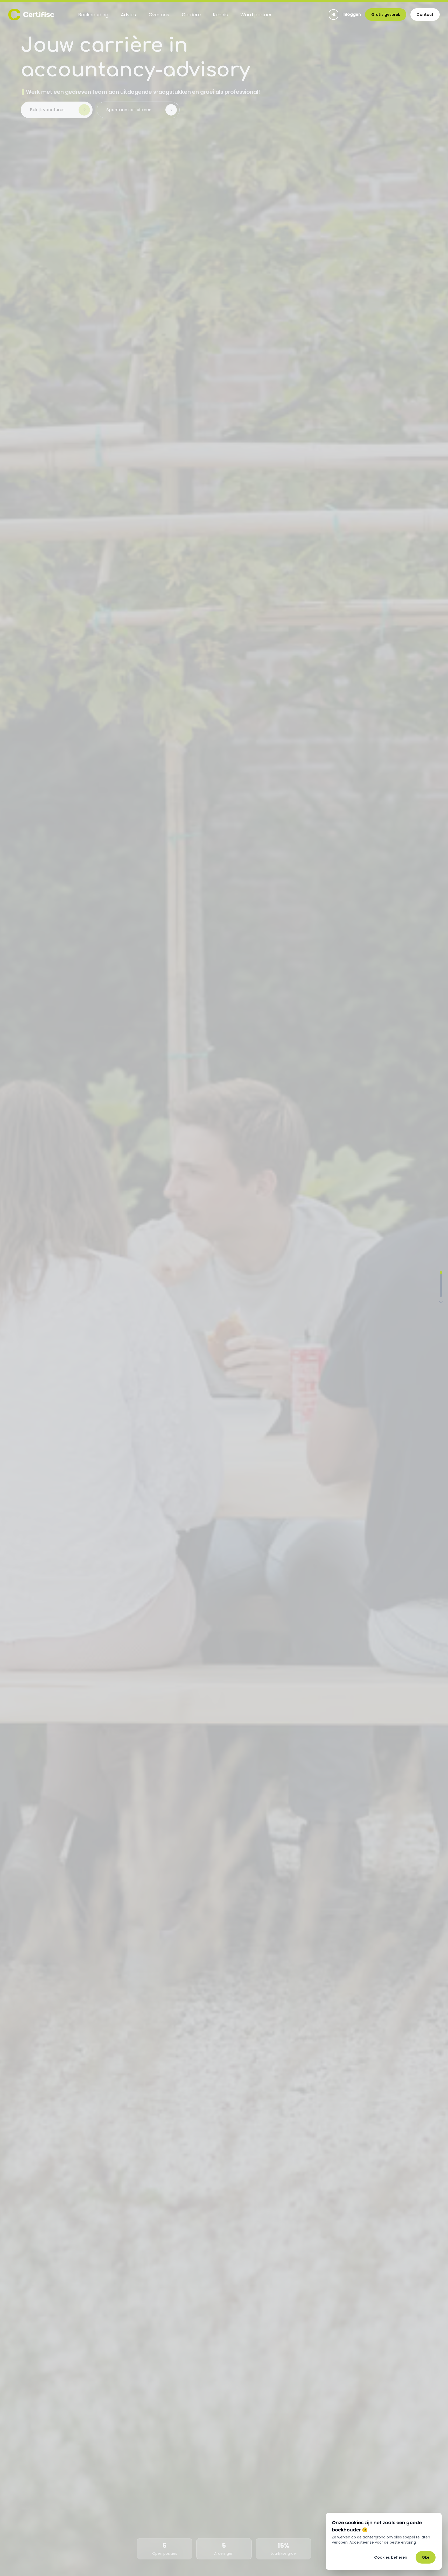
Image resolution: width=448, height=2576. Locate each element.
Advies (128, 15)
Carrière (191, 15)
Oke (426, 2557)
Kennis (220, 15)
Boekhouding (93, 15)
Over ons (159, 15)
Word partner (256, 15)
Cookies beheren (391, 2557)
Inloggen (352, 15)
